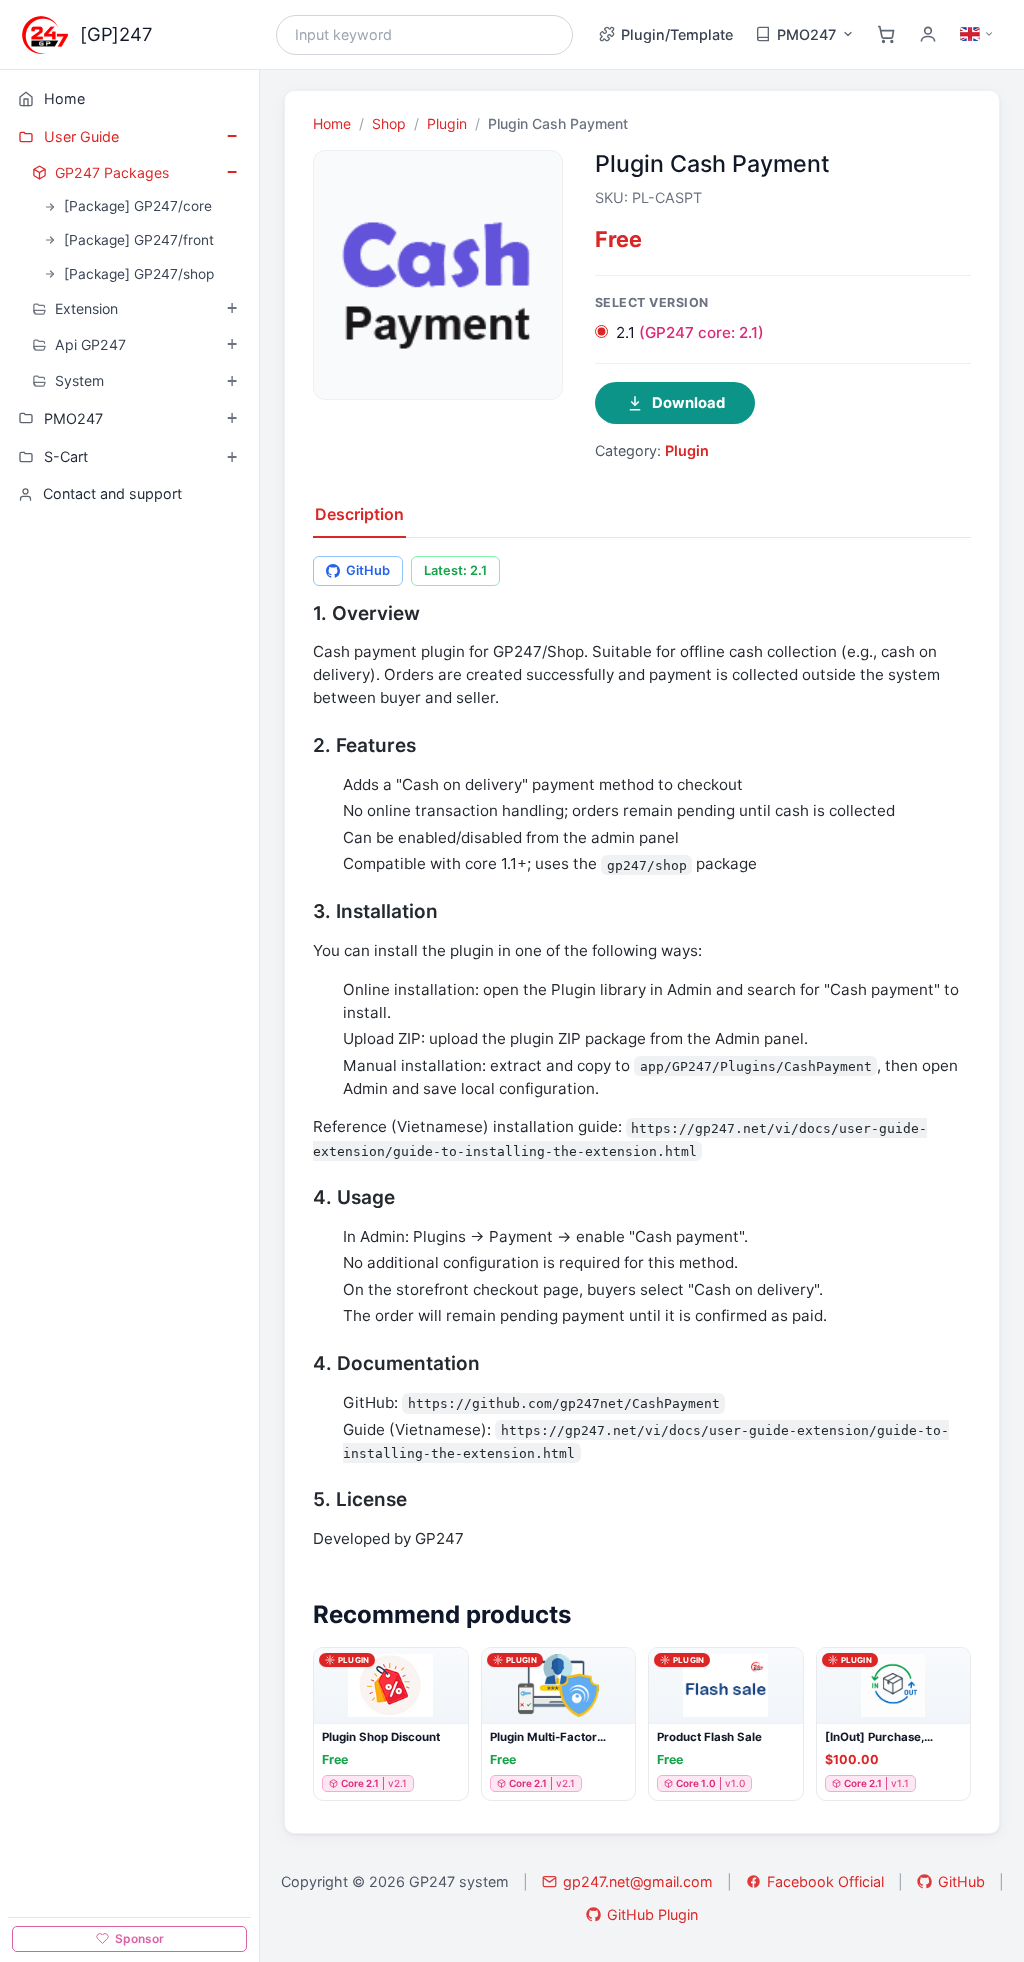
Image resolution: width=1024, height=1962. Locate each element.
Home (332, 123)
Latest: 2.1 (455, 570)
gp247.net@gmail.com (638, 1881)
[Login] (928, 34)
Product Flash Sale (709, 1737)
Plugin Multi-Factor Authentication (543, 1737)
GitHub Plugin (652, 1914)
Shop (389, 123)
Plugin (447, 123)
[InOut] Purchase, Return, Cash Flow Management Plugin (881, 1737)
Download (688, 403)
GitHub (368, 570)
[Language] (977, 34)
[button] (452, 1679)
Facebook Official (825, 1881)
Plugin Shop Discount (381, 1737)
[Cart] (886, 34)
